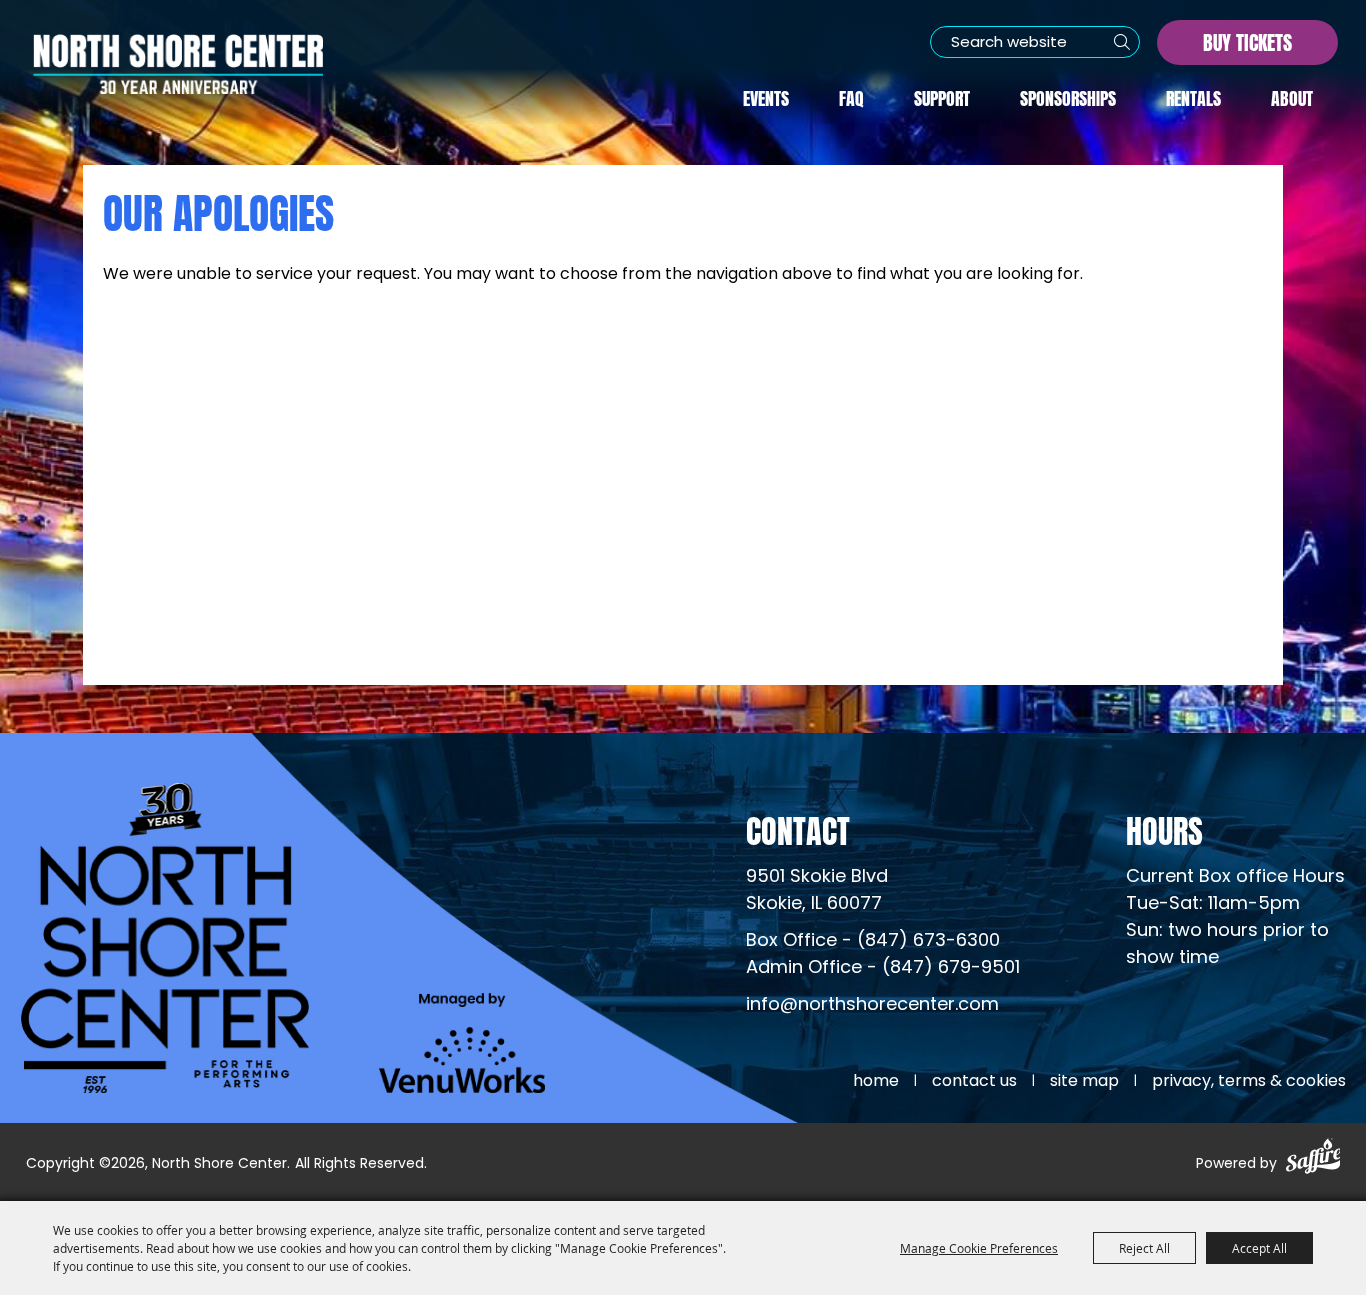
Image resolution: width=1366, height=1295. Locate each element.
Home (876, 1082)
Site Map (1084, 1082)
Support (942, 96)
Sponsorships (1068, 96)
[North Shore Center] (178, 64)
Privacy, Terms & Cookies (1249, 1082)
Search (1122, 42)
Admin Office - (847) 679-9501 (883, 968)
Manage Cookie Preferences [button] (979, 1248)
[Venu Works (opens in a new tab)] (462, 1043)
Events (766, 96)
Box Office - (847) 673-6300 (873, 941)
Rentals (1193, 96)
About (1292, 96)
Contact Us (974, 1082)
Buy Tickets (1247, 40)
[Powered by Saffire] (1313, 1159)
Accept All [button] (1259, 1248)
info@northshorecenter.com (872, 1005)
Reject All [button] (1144, 1248)
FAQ (851, 96)
